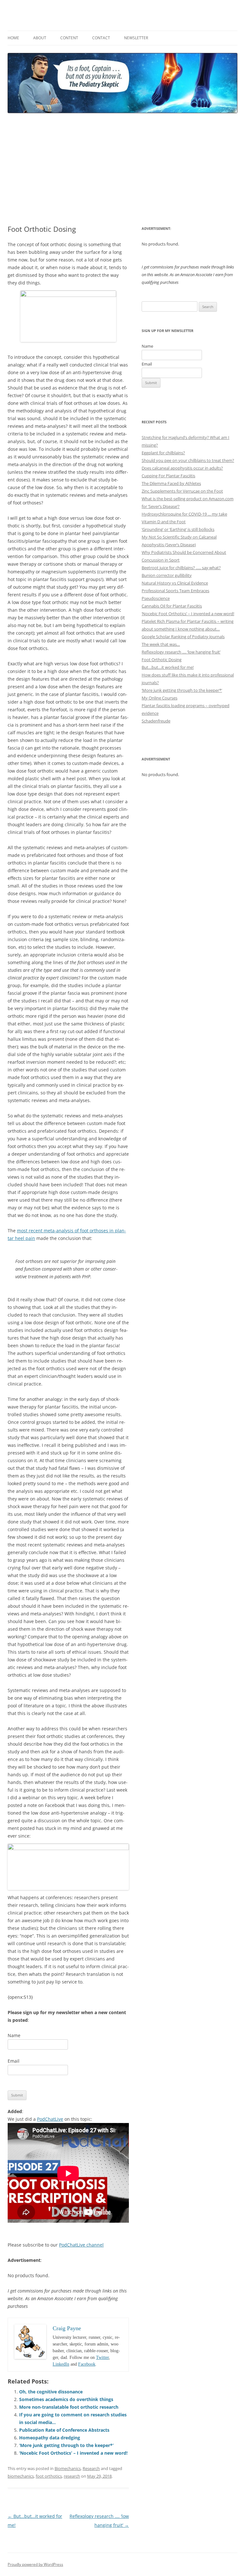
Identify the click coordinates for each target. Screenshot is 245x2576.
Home (13, 38)
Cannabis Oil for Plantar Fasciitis (172, 606)
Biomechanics (68, 2468)
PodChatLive (50, 2119)
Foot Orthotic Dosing (162, 660)
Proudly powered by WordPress (35, 2564)
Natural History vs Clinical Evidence (175, 583)
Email (14, 2061)
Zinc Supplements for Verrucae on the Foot (182, 491)
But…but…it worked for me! (168, 667)
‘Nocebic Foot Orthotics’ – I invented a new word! (73, 2453)
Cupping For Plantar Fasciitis (168, 476)
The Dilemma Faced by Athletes (171, 483)
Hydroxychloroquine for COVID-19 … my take (184, 514)
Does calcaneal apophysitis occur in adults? (182, 468)
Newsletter (136, 38)
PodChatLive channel (81, 2245)
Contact (101, 38)
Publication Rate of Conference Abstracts (64, 2430)
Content (69, 38)
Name (14, 2035)
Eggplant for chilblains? (163, 453)
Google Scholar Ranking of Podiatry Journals (183, 637)
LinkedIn (61, 2364)
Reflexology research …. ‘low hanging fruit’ (181, 652)
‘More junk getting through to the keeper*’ (66, 2445)
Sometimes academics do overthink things (66, 2399)
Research (91, 2468)
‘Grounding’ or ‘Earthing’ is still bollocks (178, 529)
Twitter (102, 2357)
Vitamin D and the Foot (164, 522)
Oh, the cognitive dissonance (51, 2392)
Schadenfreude (156, 721)
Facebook (87, 2364)
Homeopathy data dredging (50, 2438)
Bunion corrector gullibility (167, 575)
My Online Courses (160, 698)
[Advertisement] (122, 169)
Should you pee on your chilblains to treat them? (188, 460)
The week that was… (161, 644)
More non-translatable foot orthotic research (69, 2407)
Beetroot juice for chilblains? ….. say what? (181, 568)
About (40, 38)
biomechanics (21, 2476)
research (72, 2476)
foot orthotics (49, 2476)
